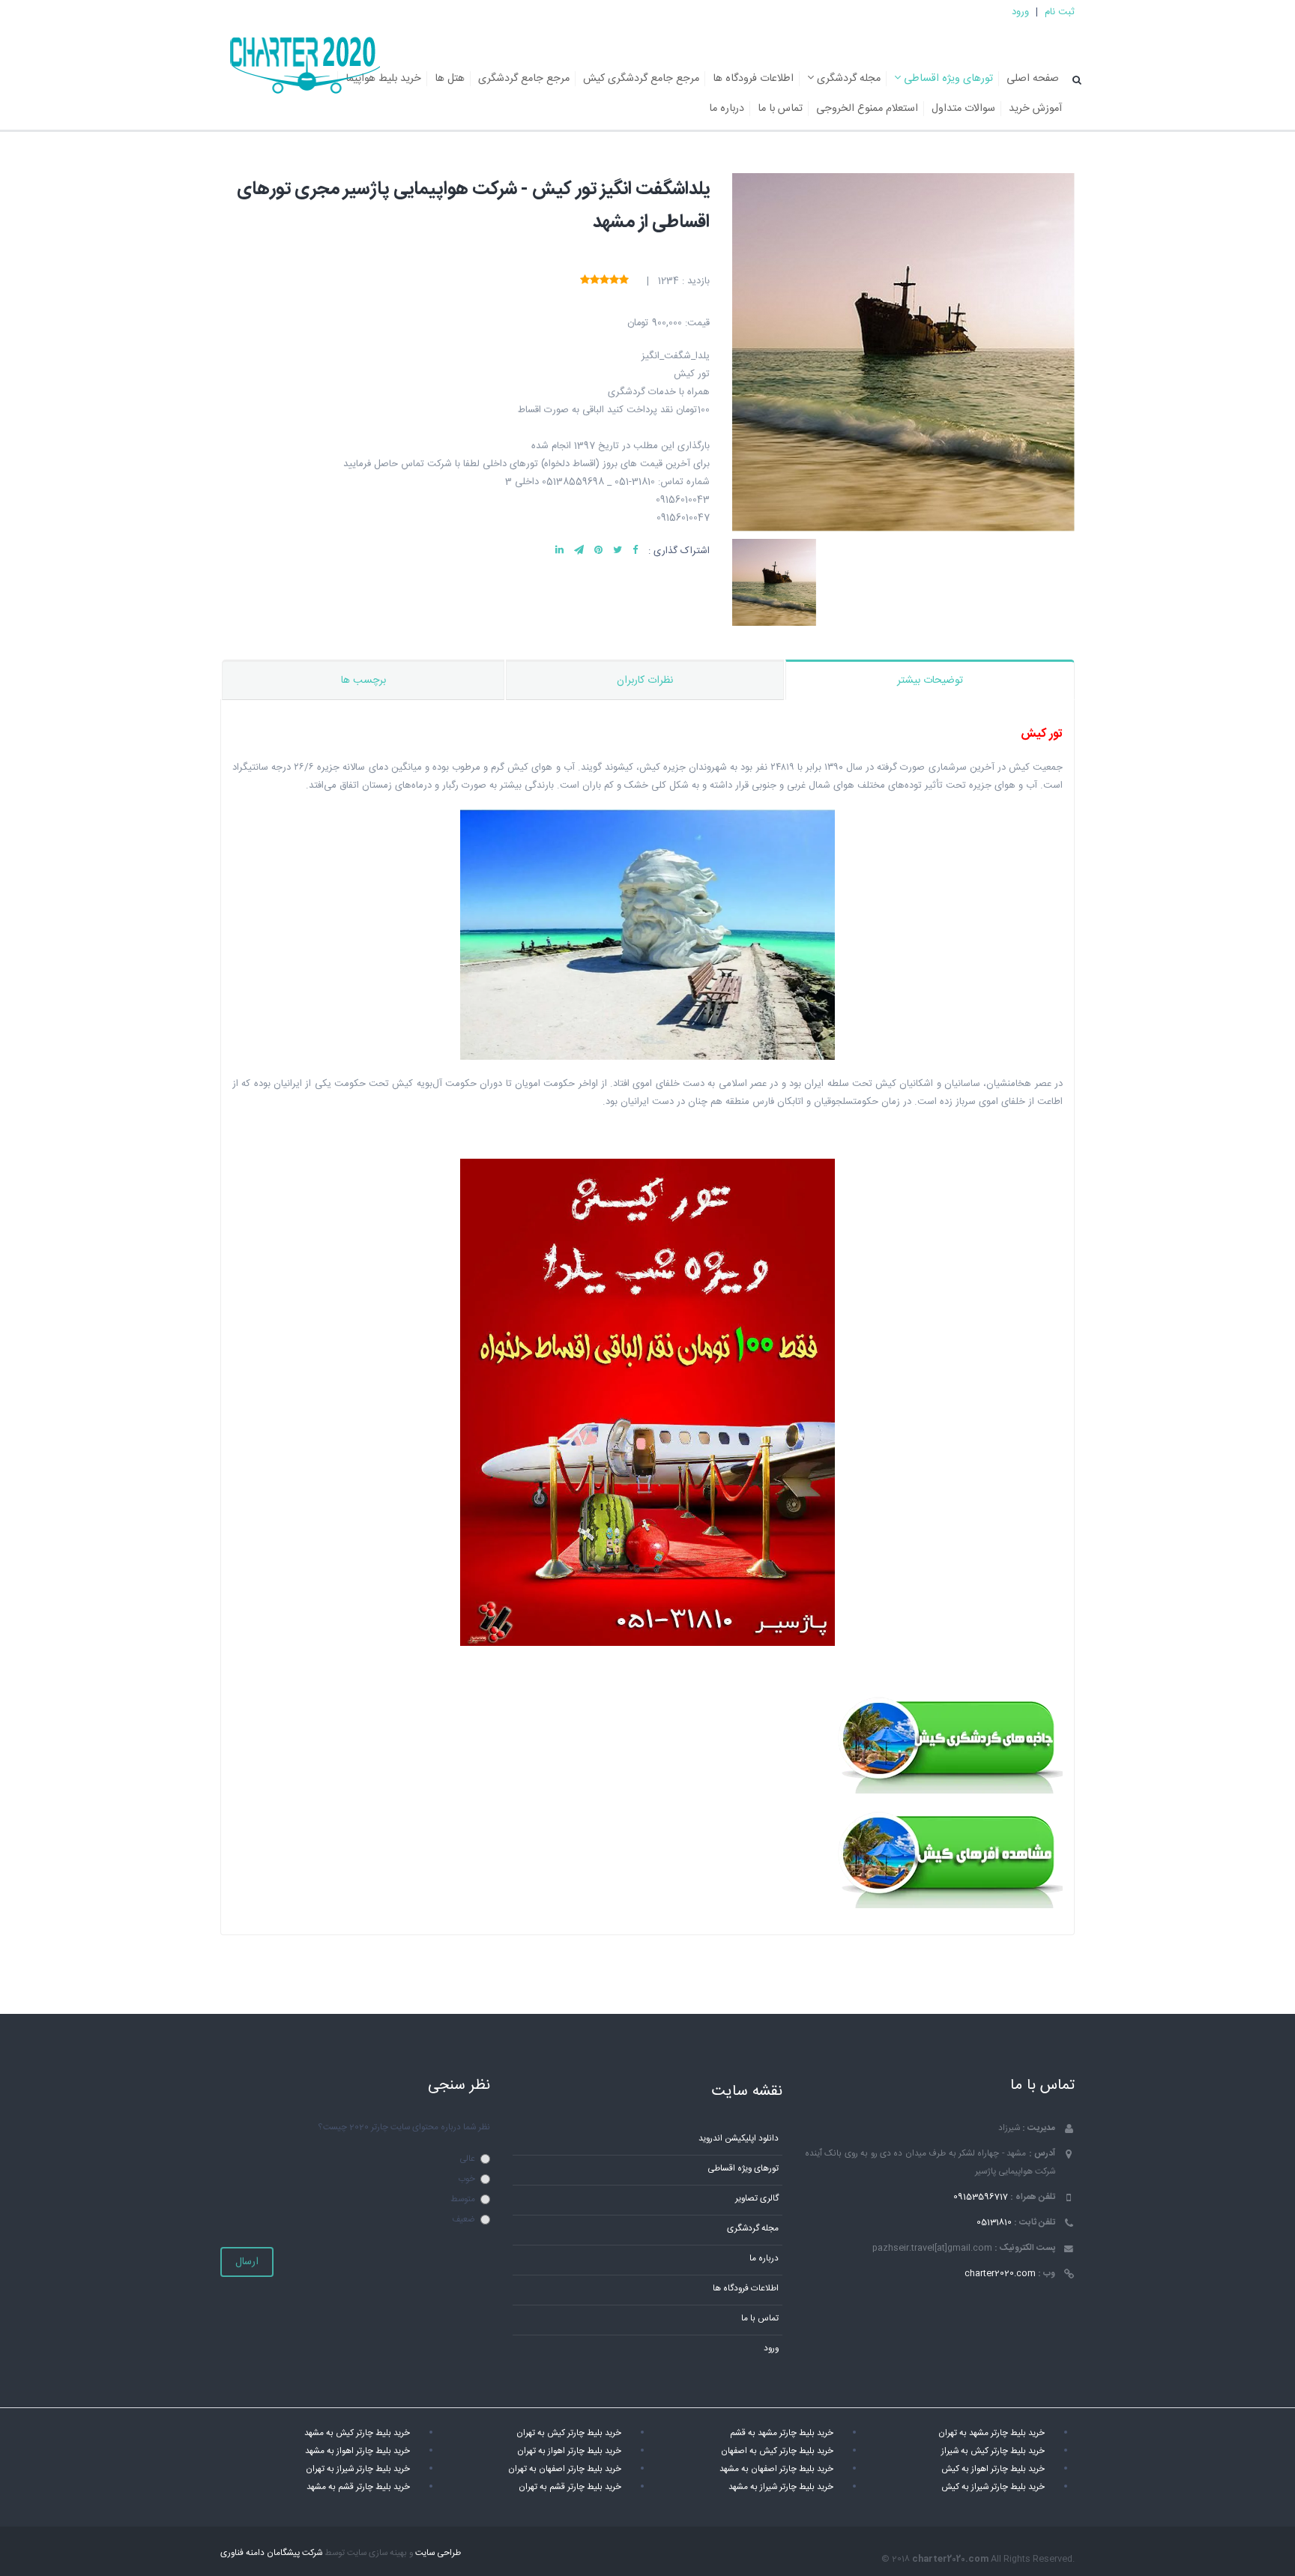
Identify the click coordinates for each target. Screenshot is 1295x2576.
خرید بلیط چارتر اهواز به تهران (569, 2451)
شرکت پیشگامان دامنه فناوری (271, 2553)
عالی (467, 2159)
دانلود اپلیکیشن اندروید (739, 2139)
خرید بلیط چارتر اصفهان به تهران (565, 2469)
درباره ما (727, 109)
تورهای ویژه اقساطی (947, 79)
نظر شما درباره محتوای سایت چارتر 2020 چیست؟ (404, 2127)
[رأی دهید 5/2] (614, 281)
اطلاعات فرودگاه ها (753, 79)
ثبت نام (1060, 12)
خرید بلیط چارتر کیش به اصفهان (777, 2451)
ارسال (247, 2262)
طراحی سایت (438, 2553)
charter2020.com (1000, 2274)
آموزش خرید (1035, 109)
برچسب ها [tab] (363, 681)
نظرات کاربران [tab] (645, 681)
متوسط (463, 2199)
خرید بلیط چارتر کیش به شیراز (993, 2451)
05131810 (994, 2223)
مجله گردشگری (847, 79)
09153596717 (981, 2197)
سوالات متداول (963, 109)
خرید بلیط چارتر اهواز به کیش (993, 2469)
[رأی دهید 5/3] (604, 281)
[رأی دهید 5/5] (585, 281)
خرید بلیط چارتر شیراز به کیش (993, 2487)
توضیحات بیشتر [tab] (930, 681)
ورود (1020, 12)
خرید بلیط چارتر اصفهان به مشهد (776, 2469)
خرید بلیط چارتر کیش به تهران (569, 2433)
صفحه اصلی (1033, 79)
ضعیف (464, 2220)
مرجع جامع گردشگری (524, 79)
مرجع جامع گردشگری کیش (641, 79)
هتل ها (450, 79)
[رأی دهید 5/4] (595, 281)
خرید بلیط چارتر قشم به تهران (570, 2487)
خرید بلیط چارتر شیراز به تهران (358, 2469)
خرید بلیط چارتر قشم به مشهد (358, 2487)
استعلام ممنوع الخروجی (867, 109)
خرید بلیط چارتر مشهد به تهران (991, 2433)
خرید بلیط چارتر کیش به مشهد (357, 2433)
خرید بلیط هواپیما (383, 79)
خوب (467, 2179)
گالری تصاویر (757, 2199)
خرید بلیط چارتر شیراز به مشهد (781, 2487)
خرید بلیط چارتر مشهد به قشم (782, 2433)
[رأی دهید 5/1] (624, 281)
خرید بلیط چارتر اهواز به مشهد (357, 2451)
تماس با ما (780, 109)
